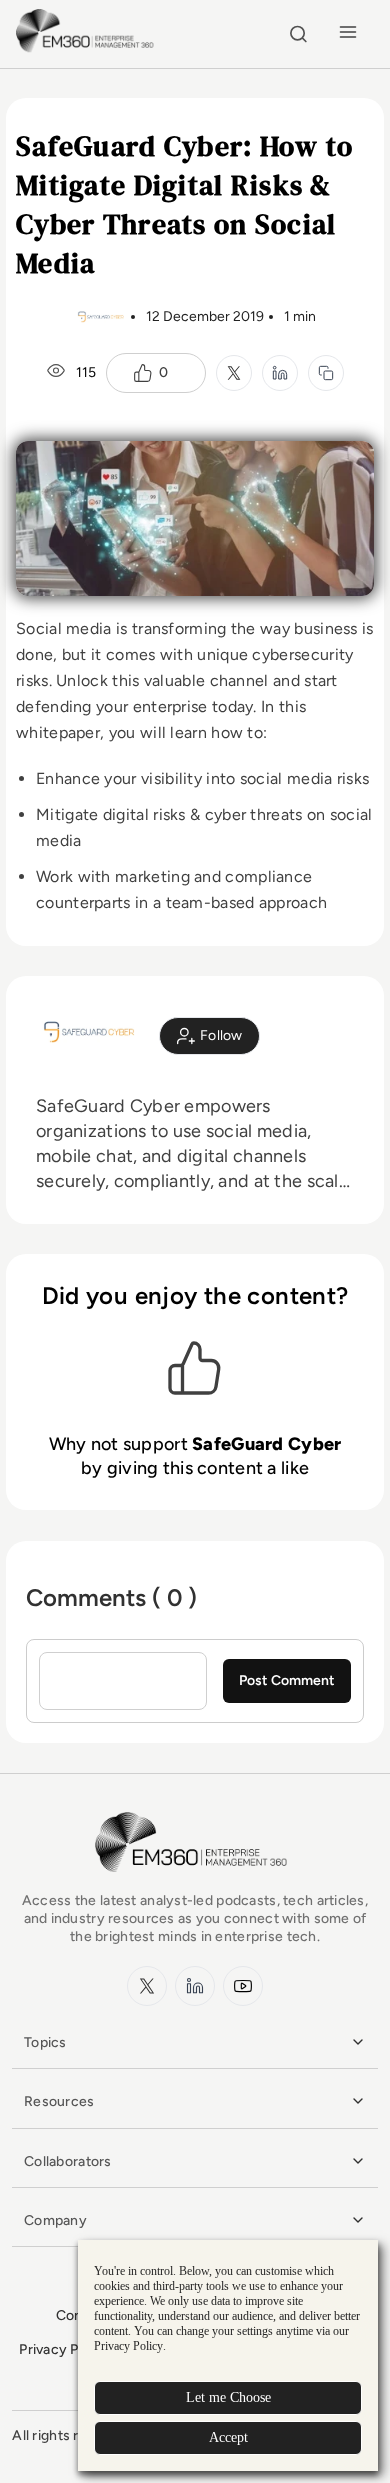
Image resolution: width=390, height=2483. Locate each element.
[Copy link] (326, 373)
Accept (228, 2437)
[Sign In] (209, 1036)
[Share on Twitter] (234, 373)
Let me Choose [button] (228, 2397)
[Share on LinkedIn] (280, 373)
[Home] (87, 49)
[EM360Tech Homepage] (195, 1881)
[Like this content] (143, 373)
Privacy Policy (64, 2349)
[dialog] (228, 2355)
